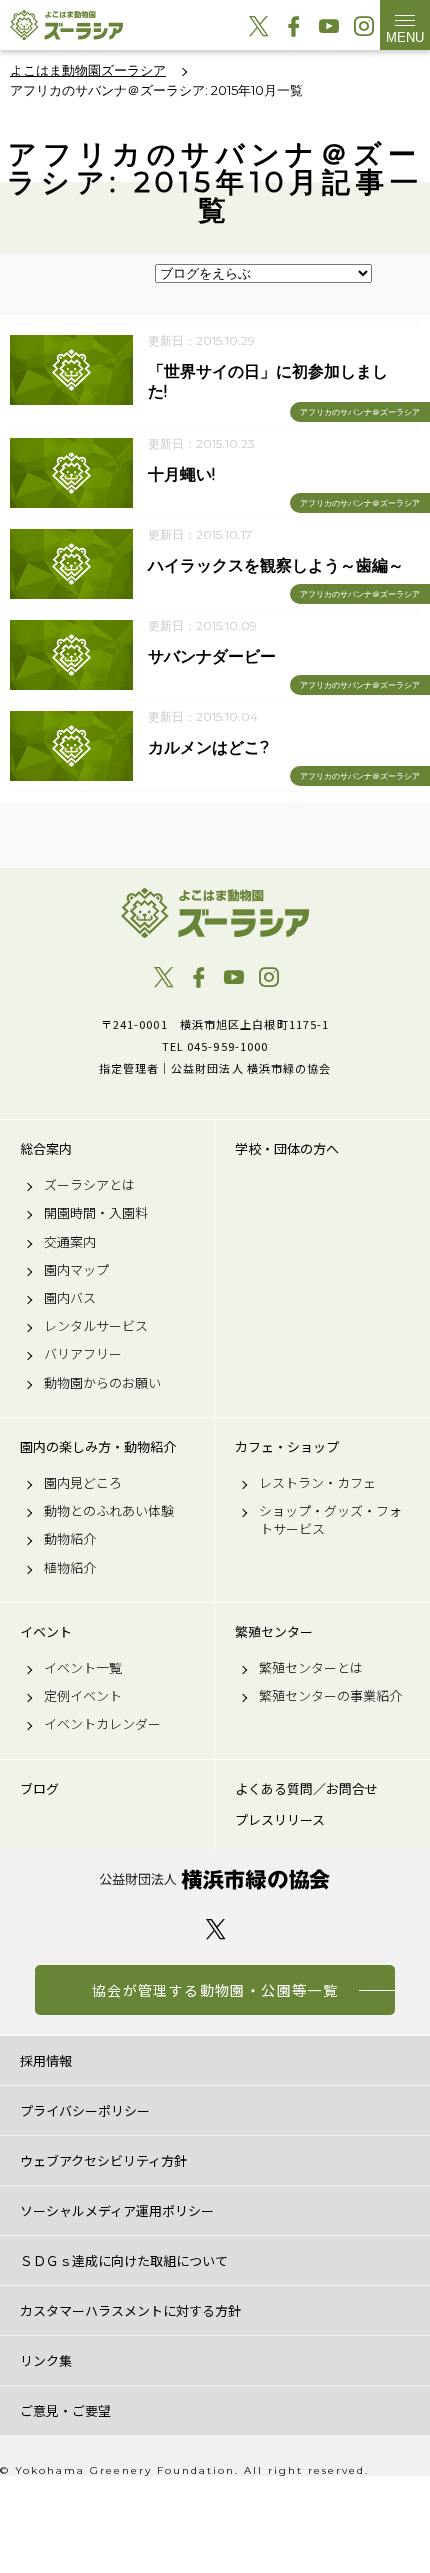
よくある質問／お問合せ (306, 1789)
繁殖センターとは (311, 1668)
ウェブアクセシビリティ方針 (103, 2160)
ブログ (39, 1789)
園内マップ (76, 1270)
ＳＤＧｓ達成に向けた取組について (124, 2260)
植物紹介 (70, 1568)
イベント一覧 (83, 1668)
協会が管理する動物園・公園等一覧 (215, 1990)
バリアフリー (83, 1354)
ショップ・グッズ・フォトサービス (330, 1520)
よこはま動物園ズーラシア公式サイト (66, 25)
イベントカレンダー (102, 1724)
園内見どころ (83, 1483)
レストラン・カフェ (317, 1483)
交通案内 (70, 1242)
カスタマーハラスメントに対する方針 (130, 2310)
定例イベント (83, 1696)
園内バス (70, 1298)
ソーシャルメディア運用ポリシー (117, 2210)
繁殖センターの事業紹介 (330, 1696)
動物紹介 (70, 1539)
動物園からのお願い (102, 1383)
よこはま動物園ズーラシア (215, 913)
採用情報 (46, 2060)
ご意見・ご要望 (65, 2410)
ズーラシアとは (89, 1185)
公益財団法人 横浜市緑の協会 (215, 1879)
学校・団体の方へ (287, 1149)
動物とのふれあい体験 (109, 1511)
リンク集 (46, 2360)
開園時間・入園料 (96, 1213)
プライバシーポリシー (85, 2110)
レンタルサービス (96, 1326)
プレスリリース (280, 1820)
